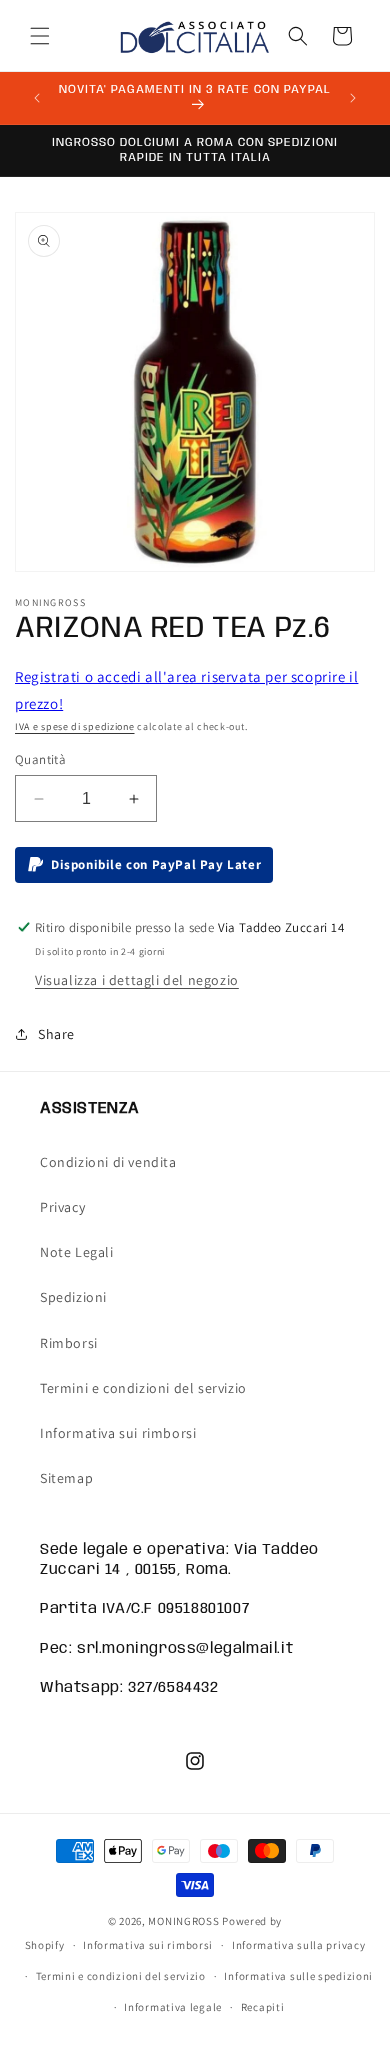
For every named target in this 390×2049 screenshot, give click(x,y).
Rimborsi (69, 1343)
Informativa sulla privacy (299, 1945)
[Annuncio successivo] (353, 98)
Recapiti (263, 2007)
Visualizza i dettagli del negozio (137, 980)
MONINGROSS (183, 1921)
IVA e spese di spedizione (75, 726)
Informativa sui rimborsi (118, 1433)
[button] (40, 36)
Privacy (62, 1207)
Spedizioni (73, 1297)
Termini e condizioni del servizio (143, 1388)
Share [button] (56, 1034)
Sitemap (66, 1478)
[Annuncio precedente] (37, 98)
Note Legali (77, 1252)
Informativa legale (173, 2007)
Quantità (40, 759)
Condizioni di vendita (108, 1162)
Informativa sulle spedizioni (298, 1976)
